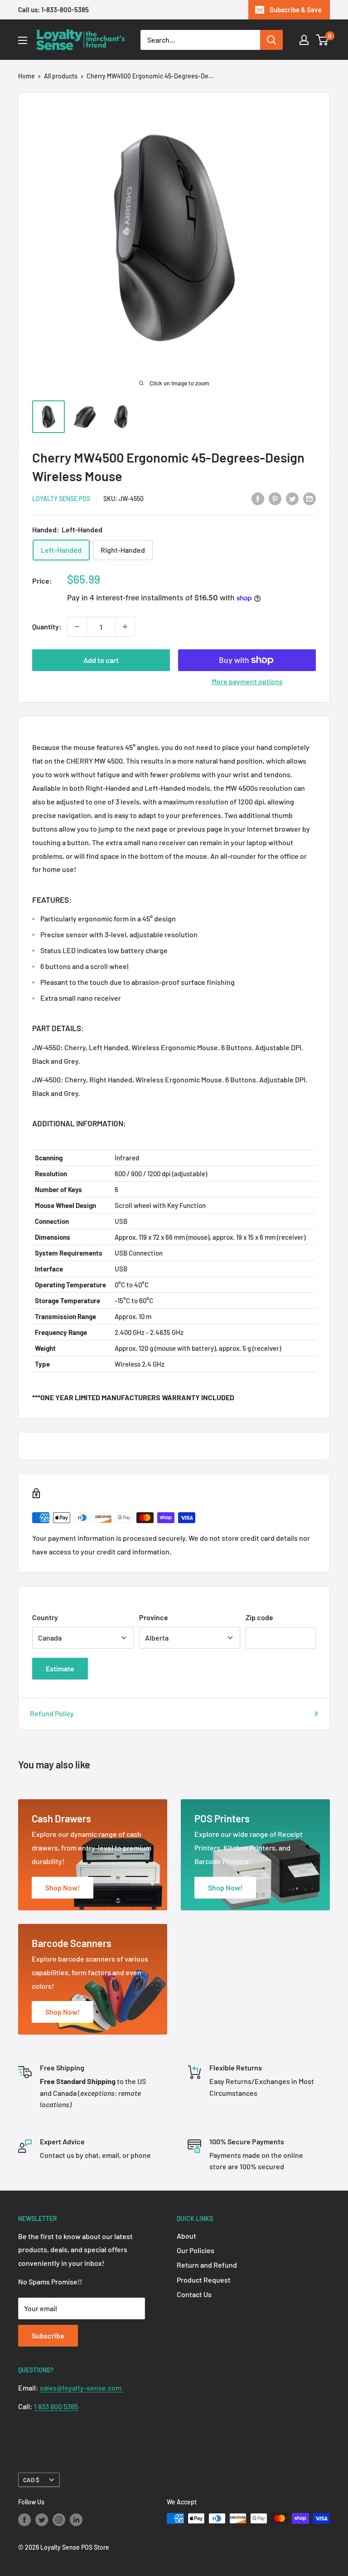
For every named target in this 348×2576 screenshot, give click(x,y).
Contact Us (194, 2294)
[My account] (304, 40)
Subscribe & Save (296, 10)
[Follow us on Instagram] (59, 2519)
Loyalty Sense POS (61, 499)
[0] (322, 40)
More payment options (247, 681)
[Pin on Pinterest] (275, 498)
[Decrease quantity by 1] (77, 627)
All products (61, 76)
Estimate (60, 1668)
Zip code (259, 1617)
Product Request (204, 2280)
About (186, 2236)
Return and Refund (207, 2265)
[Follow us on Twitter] (42, 2519)
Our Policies (196, 2250)
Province (154, 1617)
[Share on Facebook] (258, 498)
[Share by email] (309, 498)
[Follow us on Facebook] (24, 2519)
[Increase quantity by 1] (125, 627)
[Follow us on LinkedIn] (76, 2519)
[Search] (271, 40)
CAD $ (31, 2480)
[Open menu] (23, 40)
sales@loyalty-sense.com (81, 2388)
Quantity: (47, 626)
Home (27, 76)
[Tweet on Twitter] (292, 498)
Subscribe (48, 2335)
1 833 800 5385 (56, 2406)
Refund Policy (52, 1713)
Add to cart (101, 660)
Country (45, 1617)
